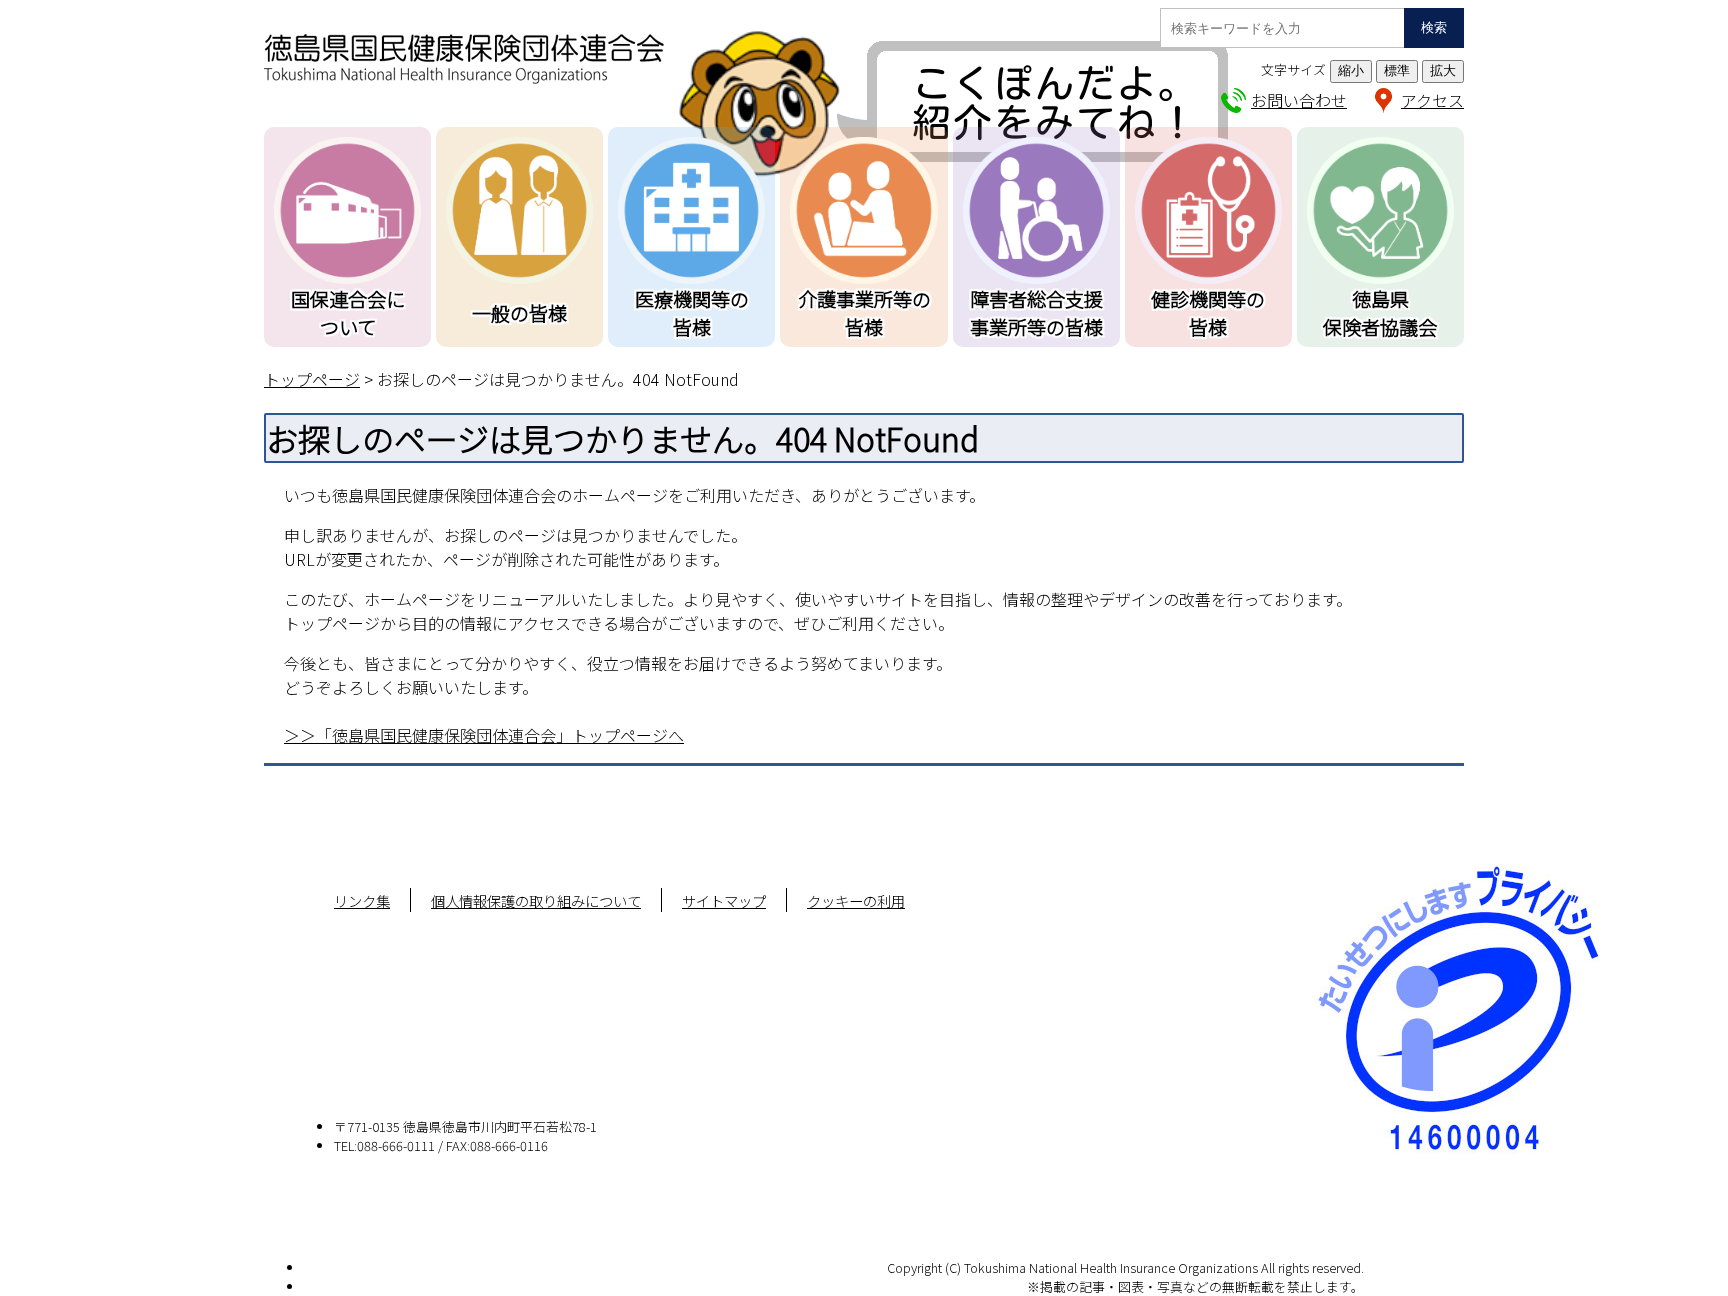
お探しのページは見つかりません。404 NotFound (558, 379)
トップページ (312, 379)
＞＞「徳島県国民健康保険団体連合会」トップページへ (484, 735)
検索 (1434, 27)
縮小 (1351, 70)
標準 (1397, 70)
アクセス (1432, 100)
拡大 (1443, 70)
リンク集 (362, 900)
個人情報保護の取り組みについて (536, 900)
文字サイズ (1293, 69)
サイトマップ (724, 900)
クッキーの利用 (856, 900)
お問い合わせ (1299, 100)
